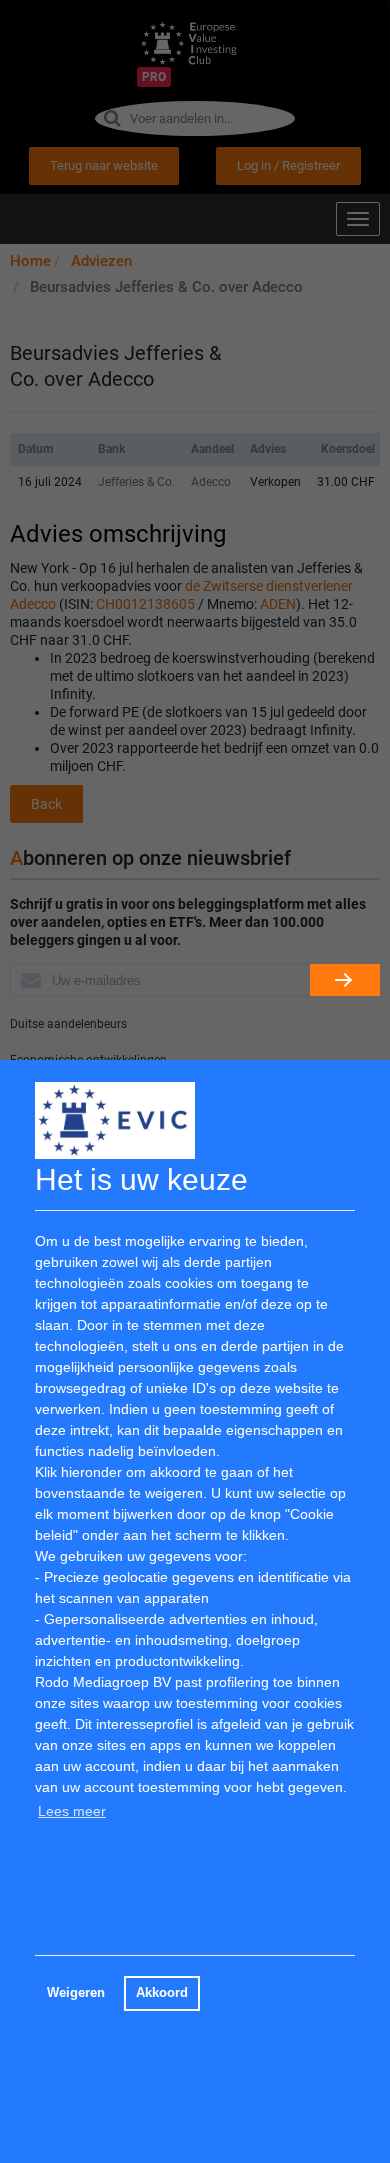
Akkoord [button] (162, 1993)
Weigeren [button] (76, 1993)
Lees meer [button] (72, 1811)
